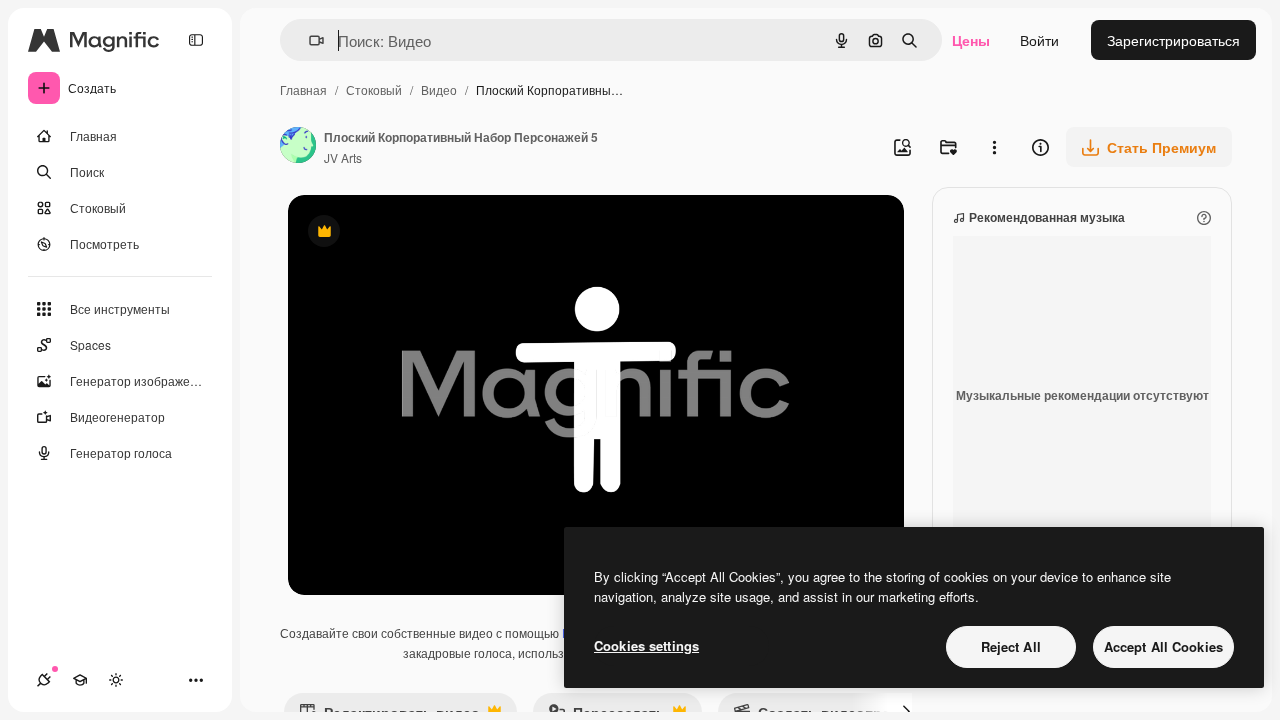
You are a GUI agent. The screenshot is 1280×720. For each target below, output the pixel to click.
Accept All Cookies (1163, 646)
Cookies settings (646, 645)
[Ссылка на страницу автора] (298, 147)
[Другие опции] (994, 147)
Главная (303, 89)
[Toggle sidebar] (196, 40)
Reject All (1011, 646)
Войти (1039, 40)
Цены (971, 40)
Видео (439, 89)
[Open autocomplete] (308, 40)
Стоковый (374, 89)
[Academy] (80, 680)
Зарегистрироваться (1173, 40)
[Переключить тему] (116, 680)
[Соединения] (44, 680)
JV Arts (343, 157)
